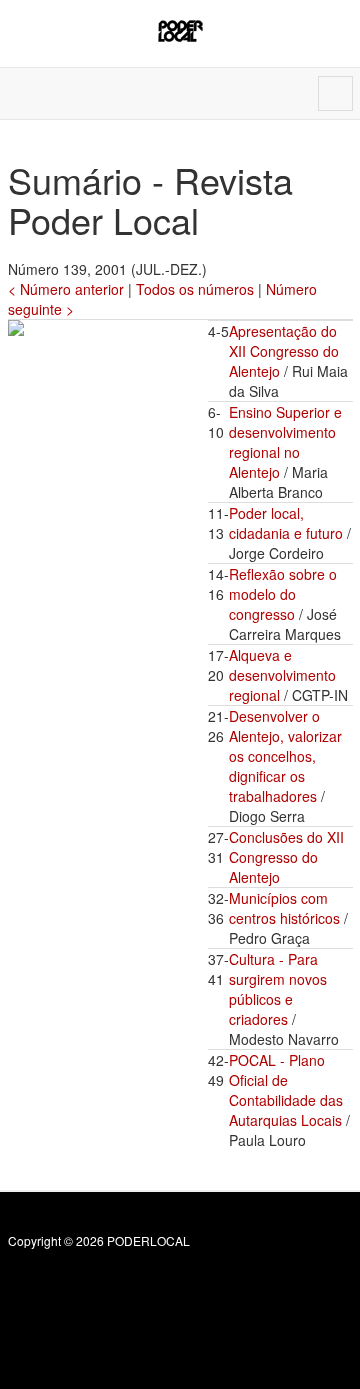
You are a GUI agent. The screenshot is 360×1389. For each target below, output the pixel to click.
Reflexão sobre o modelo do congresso (283, 594)
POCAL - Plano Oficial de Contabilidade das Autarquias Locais (286, 1090)
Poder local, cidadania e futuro (286, 523)
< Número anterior (66, 289)
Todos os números (195, 289)
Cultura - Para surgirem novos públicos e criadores (278, 989)
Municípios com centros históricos (284, 908)
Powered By (99, 1284)
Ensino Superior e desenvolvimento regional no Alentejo (285, 442)
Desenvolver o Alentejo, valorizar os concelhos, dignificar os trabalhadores (285, 756)
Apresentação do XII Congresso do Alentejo (284, 351)
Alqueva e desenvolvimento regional (282, 675)
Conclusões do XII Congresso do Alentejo (286, 857)
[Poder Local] (180, 31)
